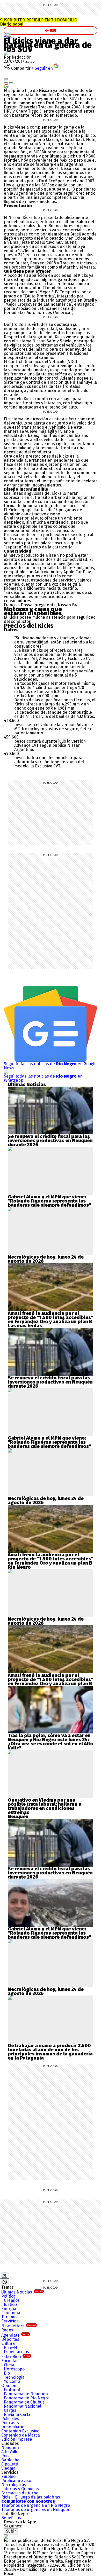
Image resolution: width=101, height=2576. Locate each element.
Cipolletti (10, 2464)
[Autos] (9, 35)
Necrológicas (14, 2485)
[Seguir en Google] (6, 86)
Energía (9, 2309)
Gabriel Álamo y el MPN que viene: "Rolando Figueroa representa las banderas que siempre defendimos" (49, 1201)
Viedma (8, 2468)
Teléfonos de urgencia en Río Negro (36, 2505)
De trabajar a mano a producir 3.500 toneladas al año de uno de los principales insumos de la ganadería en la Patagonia (50, 2052)
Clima (9, 2365)
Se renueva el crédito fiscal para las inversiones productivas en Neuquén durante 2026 (50, 1141)
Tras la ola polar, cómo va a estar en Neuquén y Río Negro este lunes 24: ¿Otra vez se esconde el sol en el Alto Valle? (51, 1742)
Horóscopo (14, 2369)
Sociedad (10, 2361)
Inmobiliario (13, 2427)
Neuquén (10, 2448)
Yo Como (12, 2381)
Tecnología (14, 2377)
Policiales (10, 2419)
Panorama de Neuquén (26, 2394)
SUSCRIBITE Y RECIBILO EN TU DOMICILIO (39, 22)
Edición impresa (17, 2439)
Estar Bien (16, 2357)
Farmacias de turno (20, 2493)
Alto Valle (10, 2452)
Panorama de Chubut (24, 2402)
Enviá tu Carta (17, 2414)
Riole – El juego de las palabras (31, 2497)
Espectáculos (16, 2352)
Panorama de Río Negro (27, 2398)
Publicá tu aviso (16, 2481)
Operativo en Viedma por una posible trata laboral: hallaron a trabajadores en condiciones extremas (45, 1806)
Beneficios (11, 2518)
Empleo (8, 2476)
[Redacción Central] (6, 53)
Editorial (12, 2390)
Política (8, 2296)
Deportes (10, 2339)
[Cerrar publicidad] (5, 2275)
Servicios (10, 2321)
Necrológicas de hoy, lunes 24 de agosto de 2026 (46, 1259)
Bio (7, 2373)
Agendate (15, 2335)
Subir (11, 2531)
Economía (11, 2313)
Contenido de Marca (21, 2435)
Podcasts (10, 2423)
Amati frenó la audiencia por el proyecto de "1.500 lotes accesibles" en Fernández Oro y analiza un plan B (51, 1317)
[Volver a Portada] (51, 30)
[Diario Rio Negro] (6, 2536)
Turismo (9, 2317)
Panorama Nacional (23, 2406)
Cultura (8, 2343)
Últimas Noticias (22, 2292)
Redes (7, 2330)
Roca (6, 2456)
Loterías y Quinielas (20, 2489)
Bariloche (10, 2460)
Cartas (10, 2410)
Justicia (11, 2304)
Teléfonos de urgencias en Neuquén (36, 2510)
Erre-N (10, 2348)
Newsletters (19, 2326)
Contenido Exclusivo (20, 2431)
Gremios (12, 2300)
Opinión (9, 2386)
